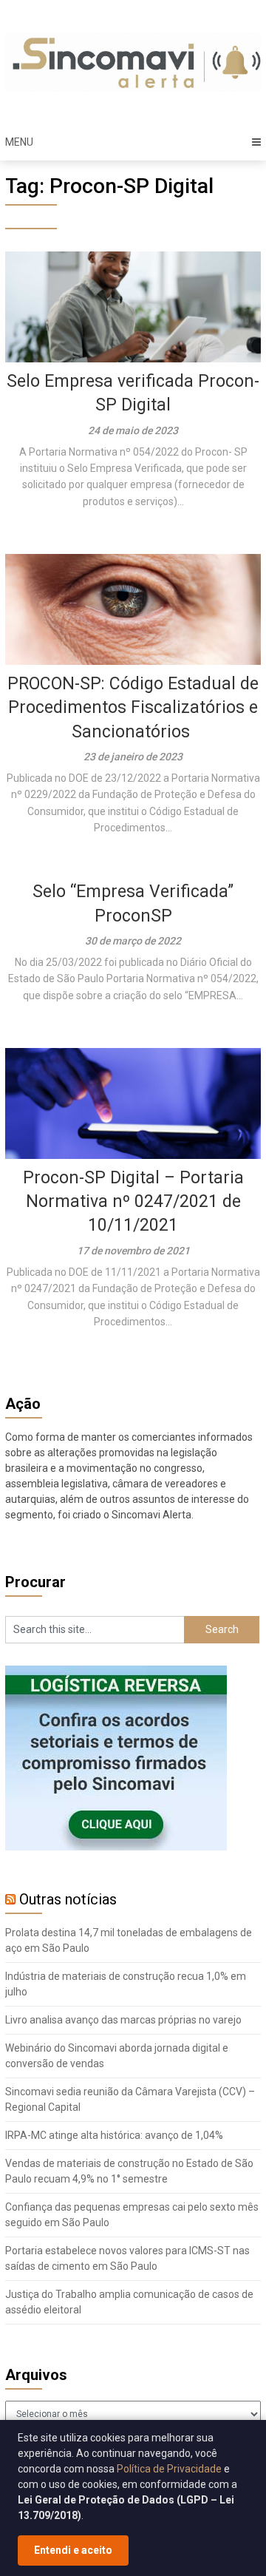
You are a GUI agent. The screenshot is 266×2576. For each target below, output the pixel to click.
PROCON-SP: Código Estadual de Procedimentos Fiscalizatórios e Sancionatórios (133, 707)
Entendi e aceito (73, 2550)
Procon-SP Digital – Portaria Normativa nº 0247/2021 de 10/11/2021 (133, 1201)
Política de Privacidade (169, 2469)
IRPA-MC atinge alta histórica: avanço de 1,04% (114, 2135)
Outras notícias (68, 1899)
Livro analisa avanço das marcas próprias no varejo (123, 2020)
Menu (19, 142)
